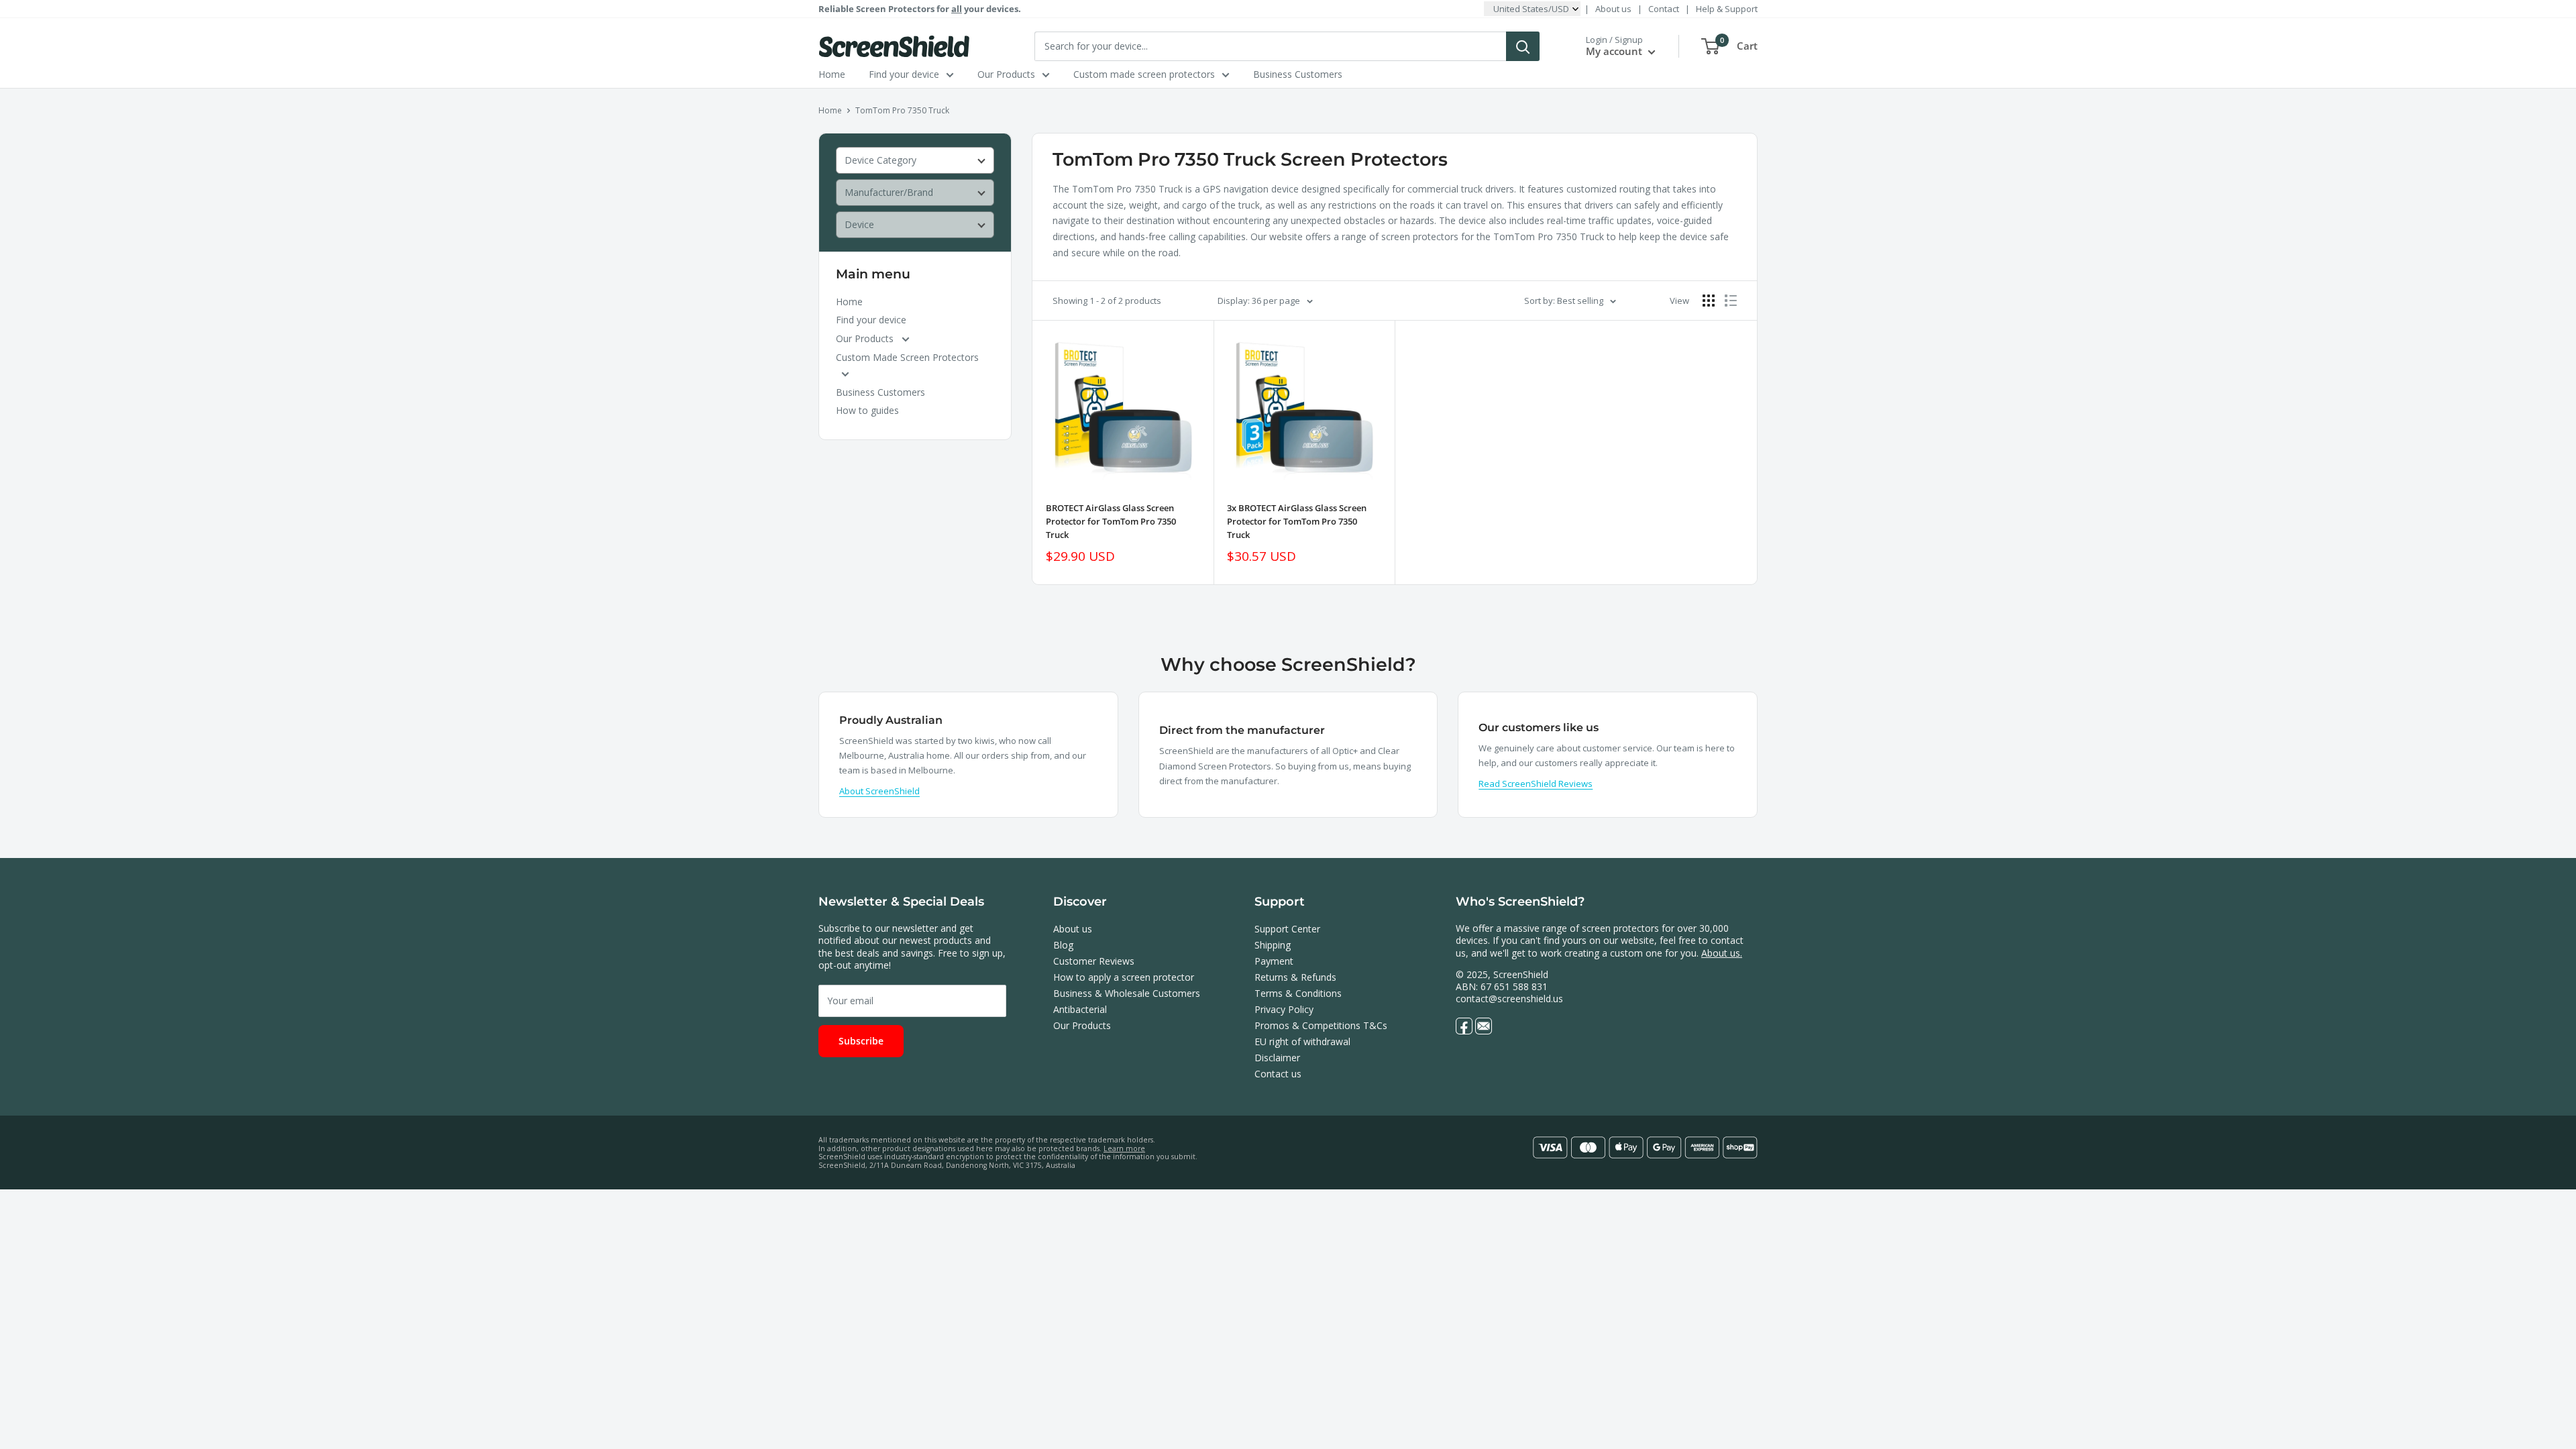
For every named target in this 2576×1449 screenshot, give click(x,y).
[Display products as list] (1731, 301)
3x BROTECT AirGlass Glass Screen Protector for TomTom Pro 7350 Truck (1297, 521)
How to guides (867, 410)
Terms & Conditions (1298, 993)
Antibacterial (1080, 1009)
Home (832, 74)
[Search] (1523, 46)
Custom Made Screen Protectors (907, 357)
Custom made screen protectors (1144, 74)
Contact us (1278, 1074)
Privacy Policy (1284, 1009)
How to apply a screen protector (1124, 977)
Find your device (904, 74)
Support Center (1287, 929)
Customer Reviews (1094, 961)
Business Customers (1298, 74)
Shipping (1273, 945)
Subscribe (861, 1041)
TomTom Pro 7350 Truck (902, 110)
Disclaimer (1277, 1058)
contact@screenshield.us (1509, 999)
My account (1615, 51)
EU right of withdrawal (1302, 1041)
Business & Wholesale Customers (1127, 993)
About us (1613, 9)
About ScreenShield (879, 791)
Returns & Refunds (1295, 977)
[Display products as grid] (1709, 301)
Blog (1063, 945)
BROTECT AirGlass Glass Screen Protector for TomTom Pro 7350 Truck (1111, 521)
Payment (1274, 961)
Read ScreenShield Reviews (1536, 784)
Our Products (1006, 74)
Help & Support (1727, 9)
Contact (1664, 9)
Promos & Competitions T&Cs (1321, 1025)
